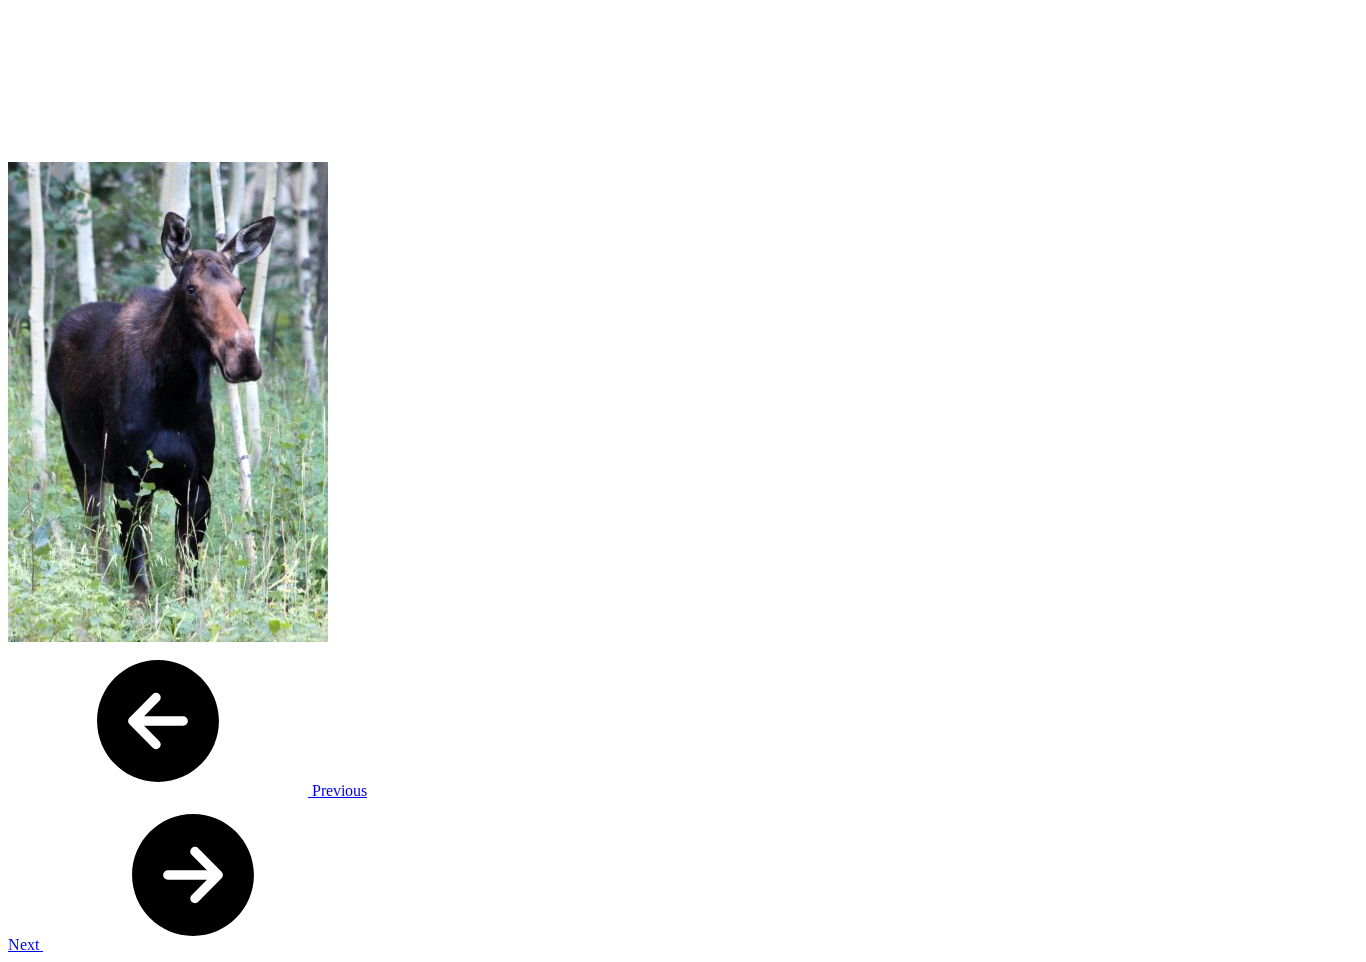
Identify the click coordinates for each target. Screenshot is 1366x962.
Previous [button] (337, 790)
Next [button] (25, 944)
